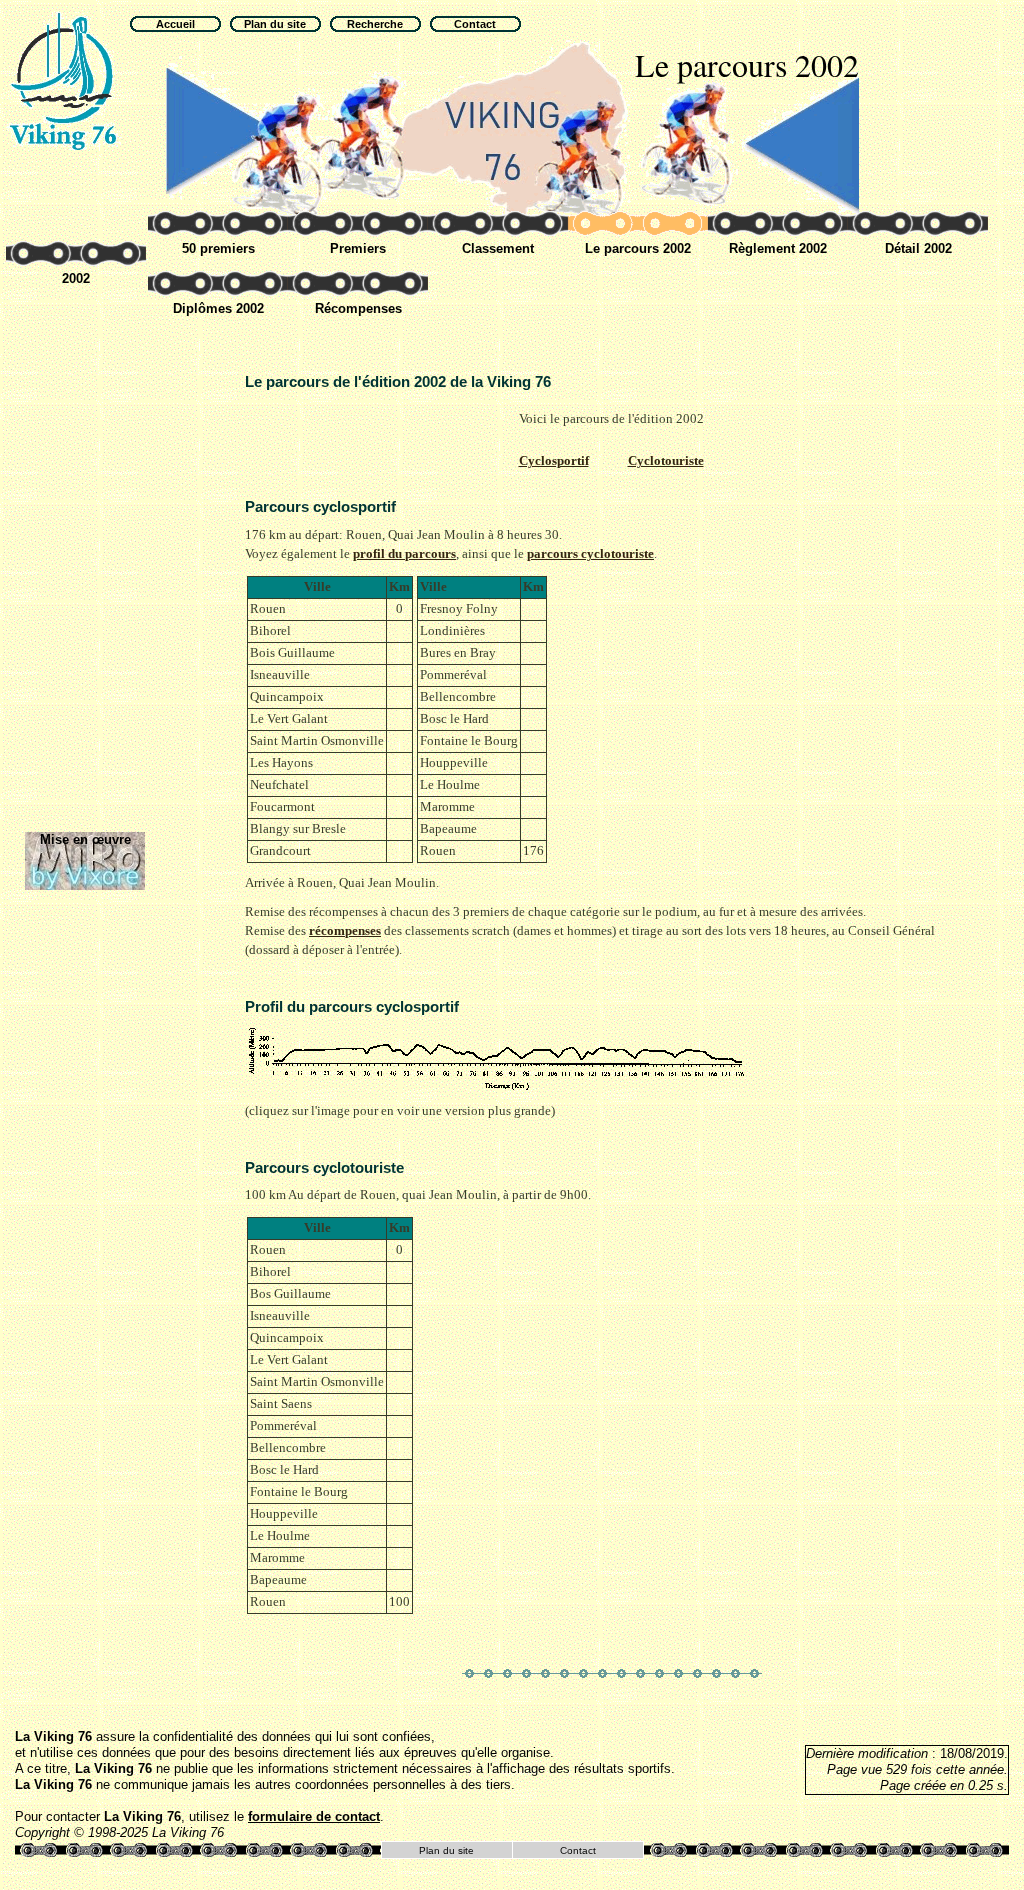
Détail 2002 (918, 248)
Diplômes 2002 (218, 308)
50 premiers (218, 248)
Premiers (358, 248)
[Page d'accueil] (65, 80)
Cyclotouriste (666, 461)
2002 (76, 278)
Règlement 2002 (778, 248)
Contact (578, 1850)
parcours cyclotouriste (590, 554)
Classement (498, 248)
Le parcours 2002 (638, 248)
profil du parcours (404, 554)
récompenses (345, 931)
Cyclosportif (554, 461)
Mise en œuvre (85, 839)
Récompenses (358, 308)
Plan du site (446, 1850)
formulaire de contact (314, 1816)
